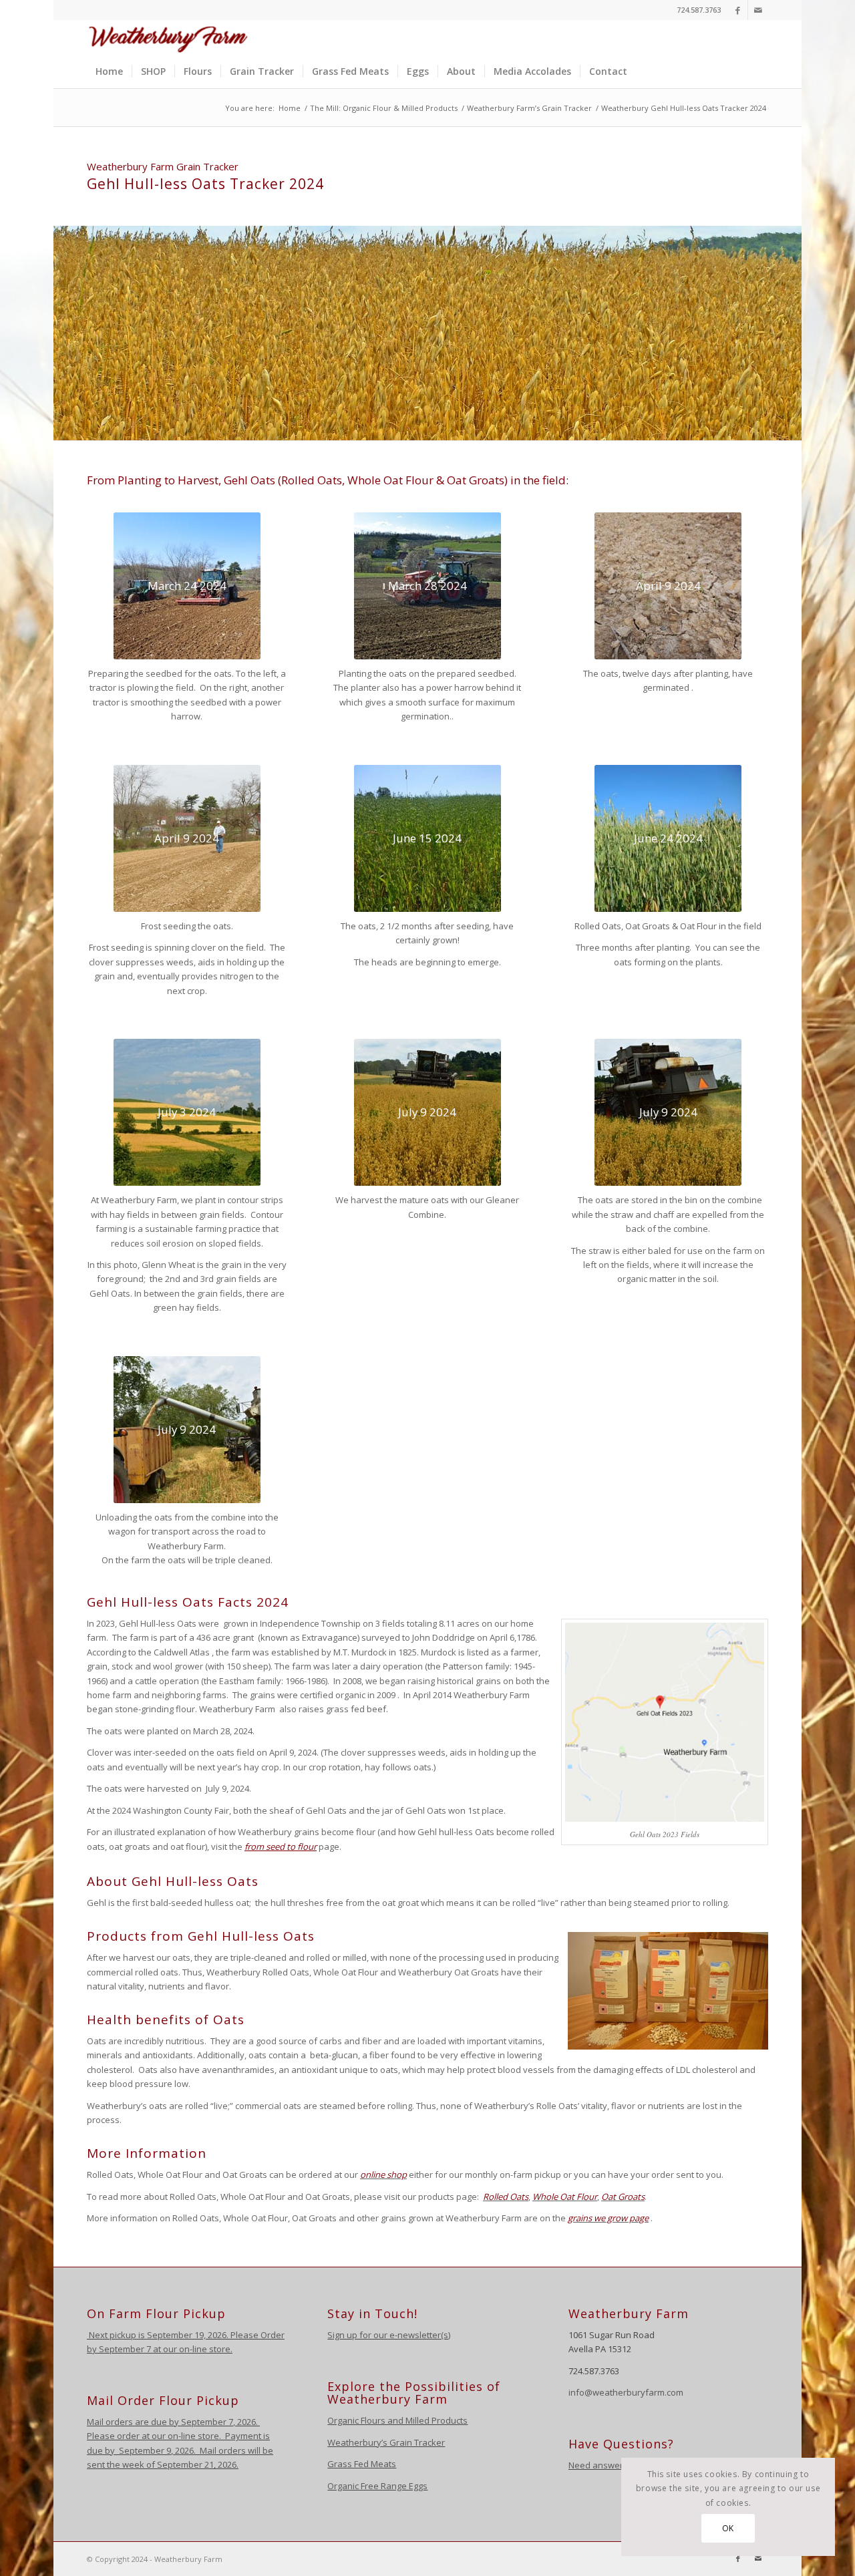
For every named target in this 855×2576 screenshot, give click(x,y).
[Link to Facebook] (738, 10)
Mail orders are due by (134, 2422)
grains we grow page (608, 2218)
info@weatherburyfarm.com (626, 2392)
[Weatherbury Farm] (168, 37)
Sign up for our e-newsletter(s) (389, 2335)
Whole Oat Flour (565, 2197)
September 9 (145, 2450)
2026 (245, 2422)
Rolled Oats (506, 2197)
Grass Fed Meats (362, 2464)
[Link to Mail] (758, 10)
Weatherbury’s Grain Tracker (386, 2442)
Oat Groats (623, 2197)
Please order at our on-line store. (154, 2436)
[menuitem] (109, 71)
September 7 (125, 2349)
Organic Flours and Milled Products (397, 2420)
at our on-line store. (193, 2349)
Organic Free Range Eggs (377, 2486)
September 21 (185, 2464)
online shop (383, 2175)
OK (728, 2528)
